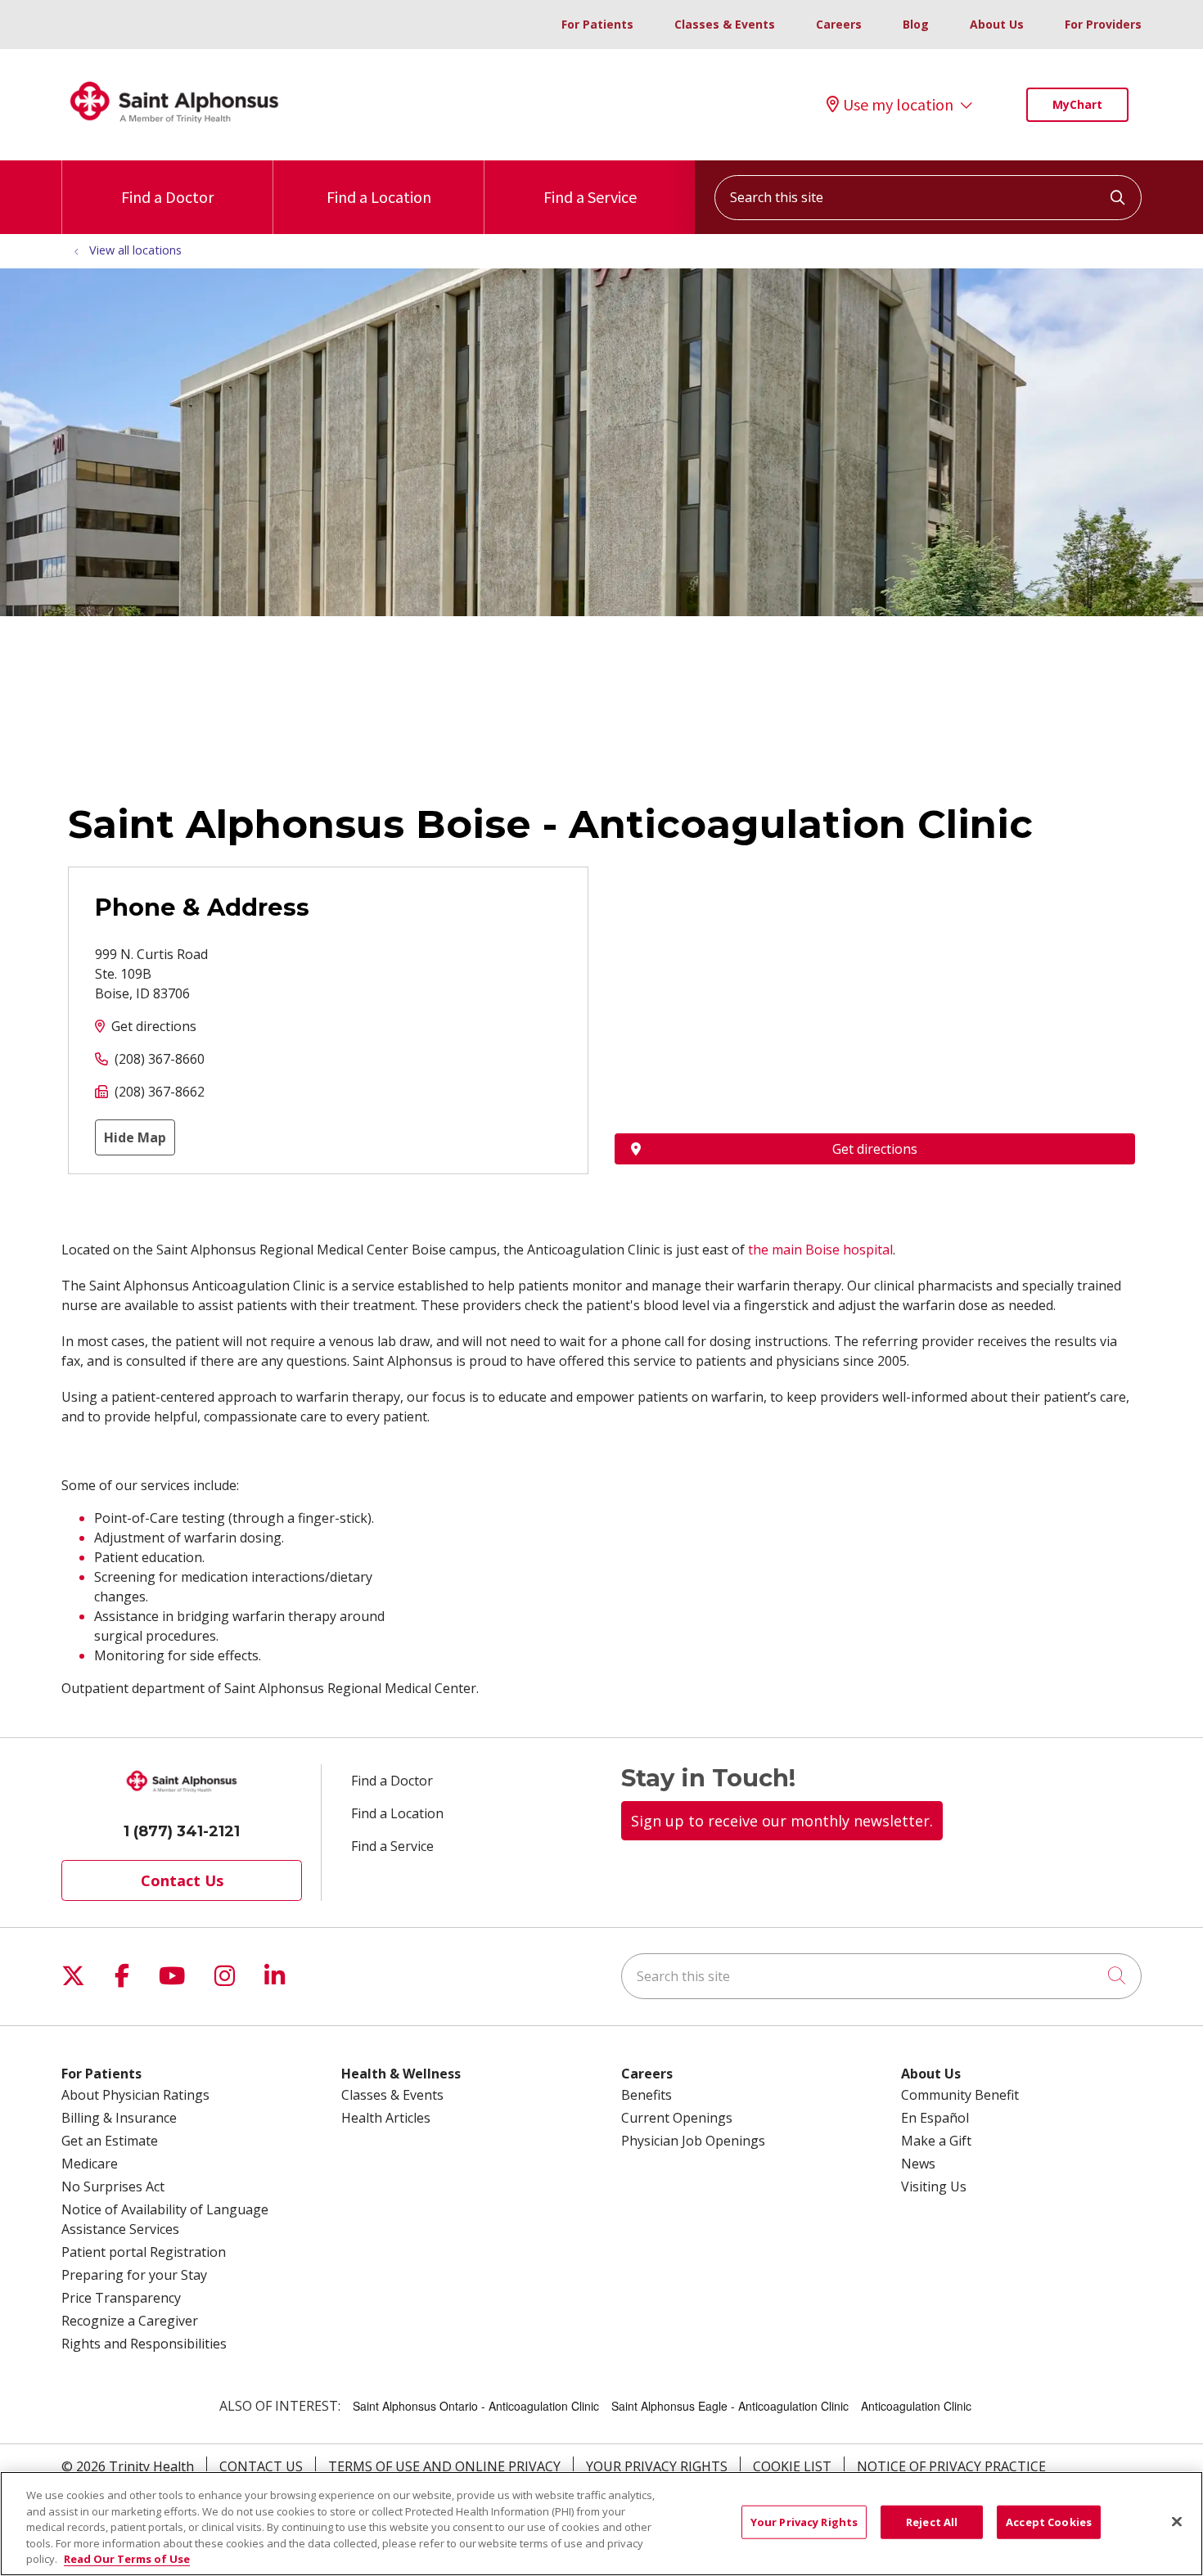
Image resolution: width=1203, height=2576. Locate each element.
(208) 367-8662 (160, 1092)
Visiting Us (934, 2186)
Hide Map (135, 1137)
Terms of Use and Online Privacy (444, 2466)
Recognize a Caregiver (130, 2321)
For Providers (1103, 24)
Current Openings (677, 2118)
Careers (839, 24)
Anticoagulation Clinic (916, 2406)
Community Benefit (960, 2095)
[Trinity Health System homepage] (174, 130)
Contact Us (182, 1880)
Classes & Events (725, 24)
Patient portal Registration (144, 2252)
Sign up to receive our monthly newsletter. (782, 1821)
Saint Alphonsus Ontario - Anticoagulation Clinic (476, 2406)
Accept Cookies (1049, 2522)
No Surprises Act (113, 2186)
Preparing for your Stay (134, 2275)
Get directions (154, 1026)
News (918, 2164)
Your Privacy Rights (657, 2466)
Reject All (932, 2522)
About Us (997, 24)
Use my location (898, 105)
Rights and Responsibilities (144, 2344)
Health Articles (386, 2118)
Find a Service (590, 197)
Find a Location (379, 197)
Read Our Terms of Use (127, 2559)
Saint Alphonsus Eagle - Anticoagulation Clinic (730, 2406)
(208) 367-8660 (160, 1059)
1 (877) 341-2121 (182, 1831)
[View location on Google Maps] (875, 957)
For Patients (597, 24)
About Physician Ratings (135, 2095)
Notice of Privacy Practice (951, 2466)
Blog (916, 24)
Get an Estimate (110, 2141)
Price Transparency (121, 2298)
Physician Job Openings (693, 2141)
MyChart (1077, 104)
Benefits (647, 2095)
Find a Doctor (167, 197)
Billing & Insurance (119, 2118)
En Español (935, 2118)
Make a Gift (936, 2141)
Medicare (90, 2164)
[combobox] (928, 198)
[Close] (1177, 2522)
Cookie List (792, 2466)
